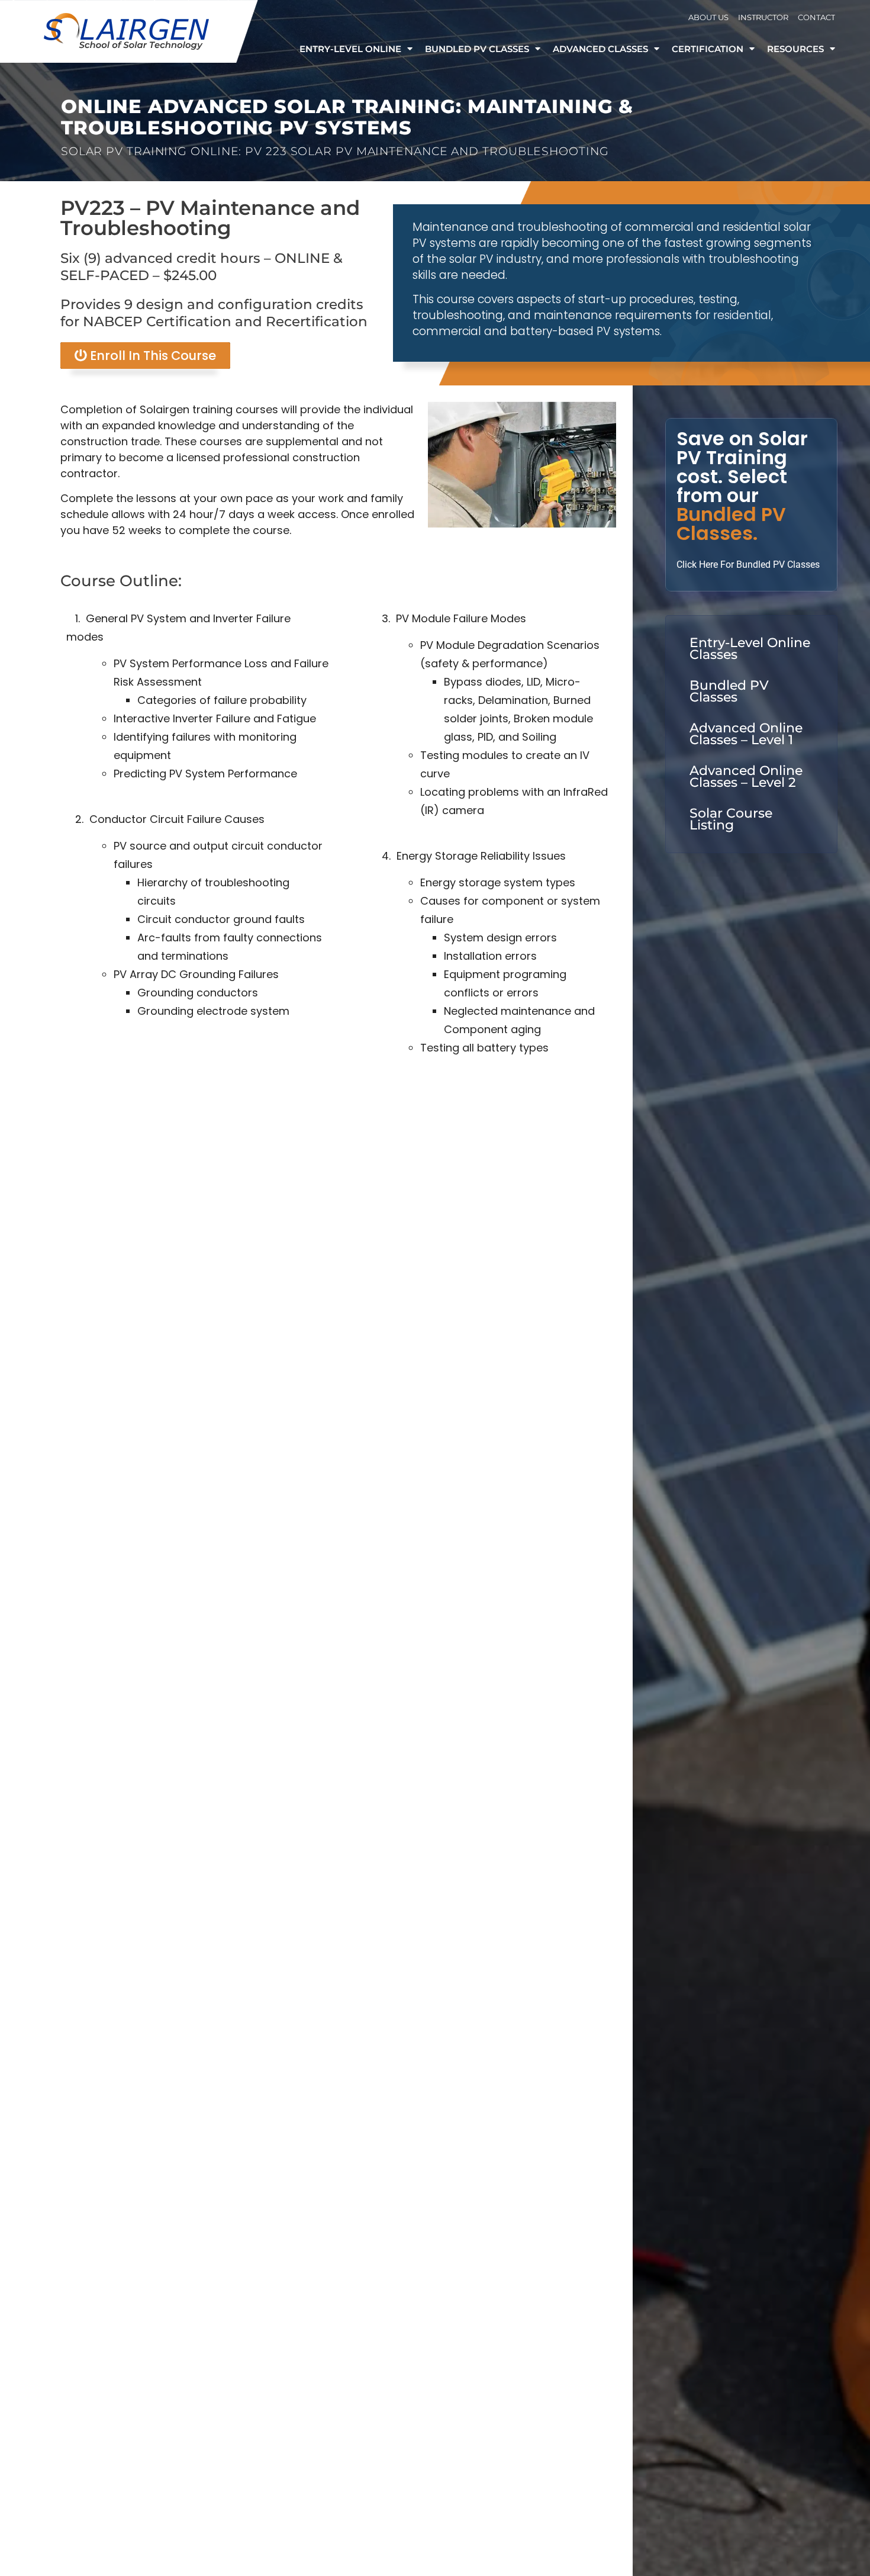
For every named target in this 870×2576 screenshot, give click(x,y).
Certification (708, 49)
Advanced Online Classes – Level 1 (746, 734)
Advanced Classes (600, 49)
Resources (795, 49)
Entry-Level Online (350, 49)
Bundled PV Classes (477, 49)
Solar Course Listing (731, 819)
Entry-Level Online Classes (750, 649)
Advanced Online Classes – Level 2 (746, 776)
